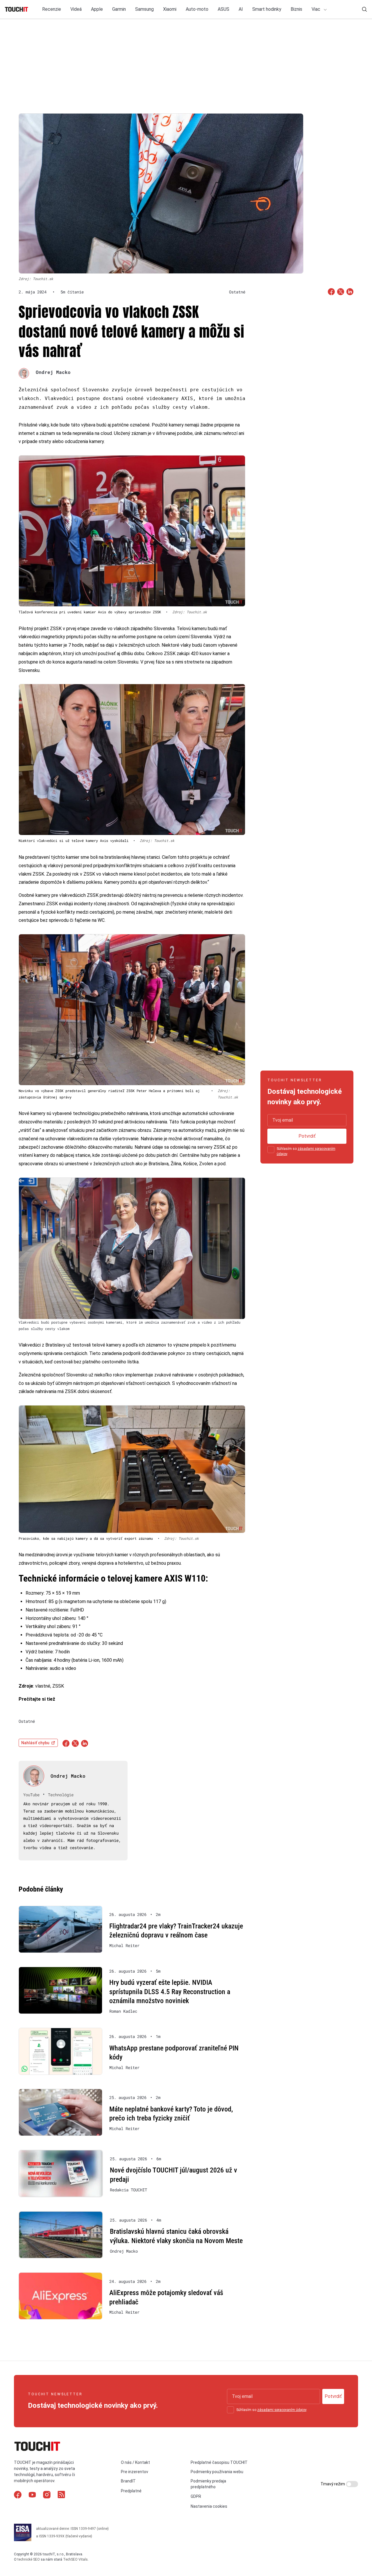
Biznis (296, 9)
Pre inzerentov (135, 2472)
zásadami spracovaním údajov (282, 2410)
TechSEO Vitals (75, 2559)
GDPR (196, 2496)
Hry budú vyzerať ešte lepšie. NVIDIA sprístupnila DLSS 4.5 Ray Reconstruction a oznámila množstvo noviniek (170, 1992)
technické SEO (29, 2559)
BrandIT (128, 2481)
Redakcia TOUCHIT (128, 2190)
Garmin (119, 9)
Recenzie (52, 9)
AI (241, 9)
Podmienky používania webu (217, 2472)
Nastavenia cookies (209, 2506)
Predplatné (131, 2491)
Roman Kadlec (123, 2011)
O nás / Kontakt (135, 2462)
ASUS (223, 9)
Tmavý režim (333, 2484)
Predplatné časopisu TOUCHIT (219, 2462)
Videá (76, 9)
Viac (316, 9)
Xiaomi (170, 9)
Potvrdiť (307, 1136)
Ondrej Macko (53, 372)
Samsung (144, 9)
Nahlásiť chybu (35, 1743)
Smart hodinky (267, 9)
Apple (97, 9)
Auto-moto (197, 9)
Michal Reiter (124, 1946)
